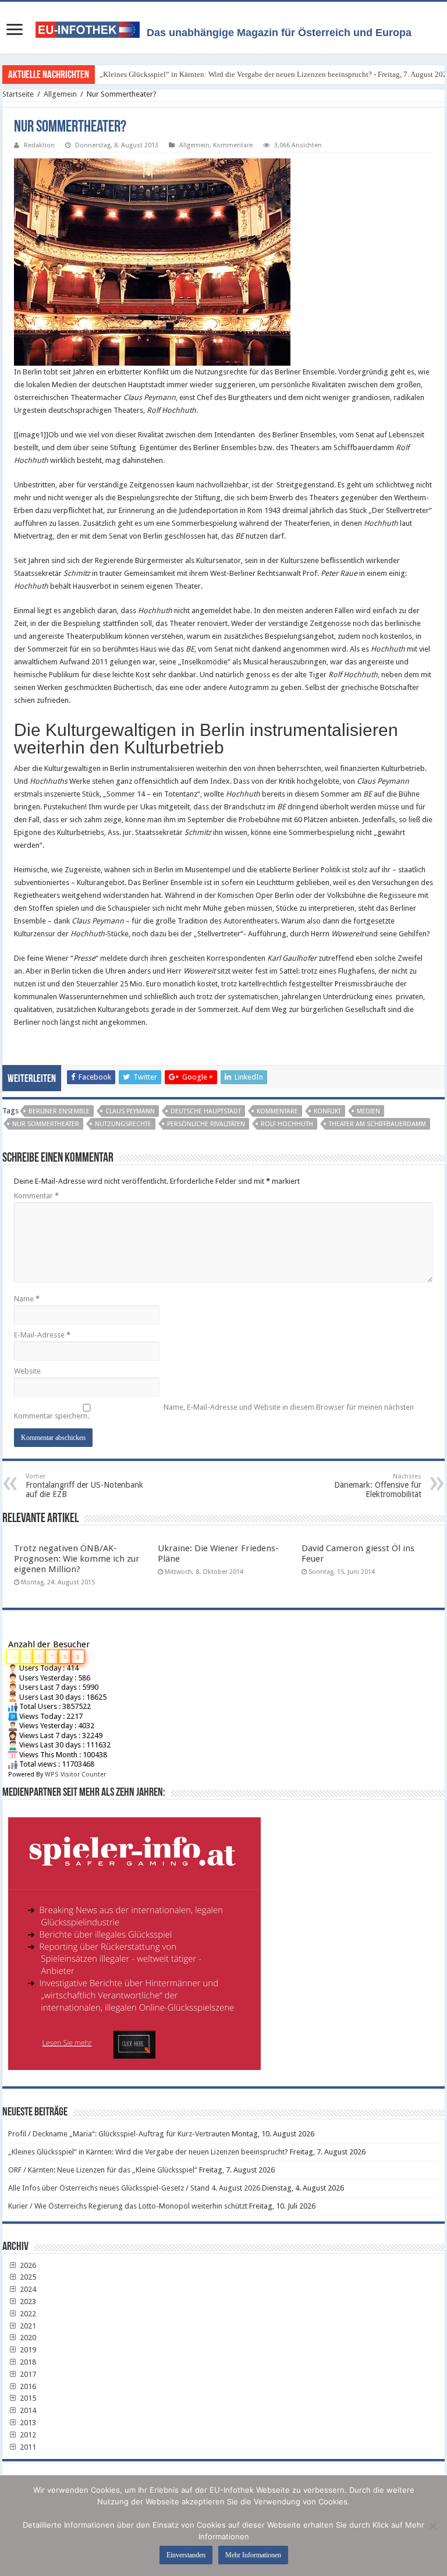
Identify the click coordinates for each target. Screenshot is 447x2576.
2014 (27, 2410)
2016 (27, 2386)
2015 (27, 2398)
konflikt (327, 1111)
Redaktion (39, 145)
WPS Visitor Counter (75, 1774)
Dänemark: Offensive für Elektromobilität (378, 1486)
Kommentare (233, 145)
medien (368, 1111)
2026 (27, 2265)
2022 (27, 2314)
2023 (27, 2301)
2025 (27, 2277)
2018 (27, 2362)
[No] (432, 2526)
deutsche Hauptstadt (206, 1111)
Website (27, 1371)
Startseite (18, 94)
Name (27, 1299)
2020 (27, 2338)
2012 (27, 2435)
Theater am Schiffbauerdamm (377, 1124)
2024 (27, 2289)
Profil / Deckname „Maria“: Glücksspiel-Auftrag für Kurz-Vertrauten (119, 2134)
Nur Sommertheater (46, 1124)
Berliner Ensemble (59, 1111)
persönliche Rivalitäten (206, 1124)
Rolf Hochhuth (287, 1124)
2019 (27, 2350)
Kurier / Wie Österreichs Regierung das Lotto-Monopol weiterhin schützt (128, 2206)
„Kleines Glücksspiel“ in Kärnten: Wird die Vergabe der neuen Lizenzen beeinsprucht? (148, 2152)
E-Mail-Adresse (42, 1335)
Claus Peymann (130, 1111)
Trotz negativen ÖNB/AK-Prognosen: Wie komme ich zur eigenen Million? (77, 1559)
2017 (27, 2374)
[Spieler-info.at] (223, 1939)
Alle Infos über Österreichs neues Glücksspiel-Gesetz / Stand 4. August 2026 (134, 2188)
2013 (27, 2423)
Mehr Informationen (253, 2555)
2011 (27, 2447)
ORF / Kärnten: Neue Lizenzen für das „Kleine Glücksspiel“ (103, 2170)
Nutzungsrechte (123, 1124)
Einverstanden (186, 2555)
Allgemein (60, 94)
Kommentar (36, 1196)
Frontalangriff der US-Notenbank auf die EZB (84, 1486)
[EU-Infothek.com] (91, 27)
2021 (27, 2326)
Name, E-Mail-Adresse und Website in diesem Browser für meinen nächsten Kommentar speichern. (214, 1411)
